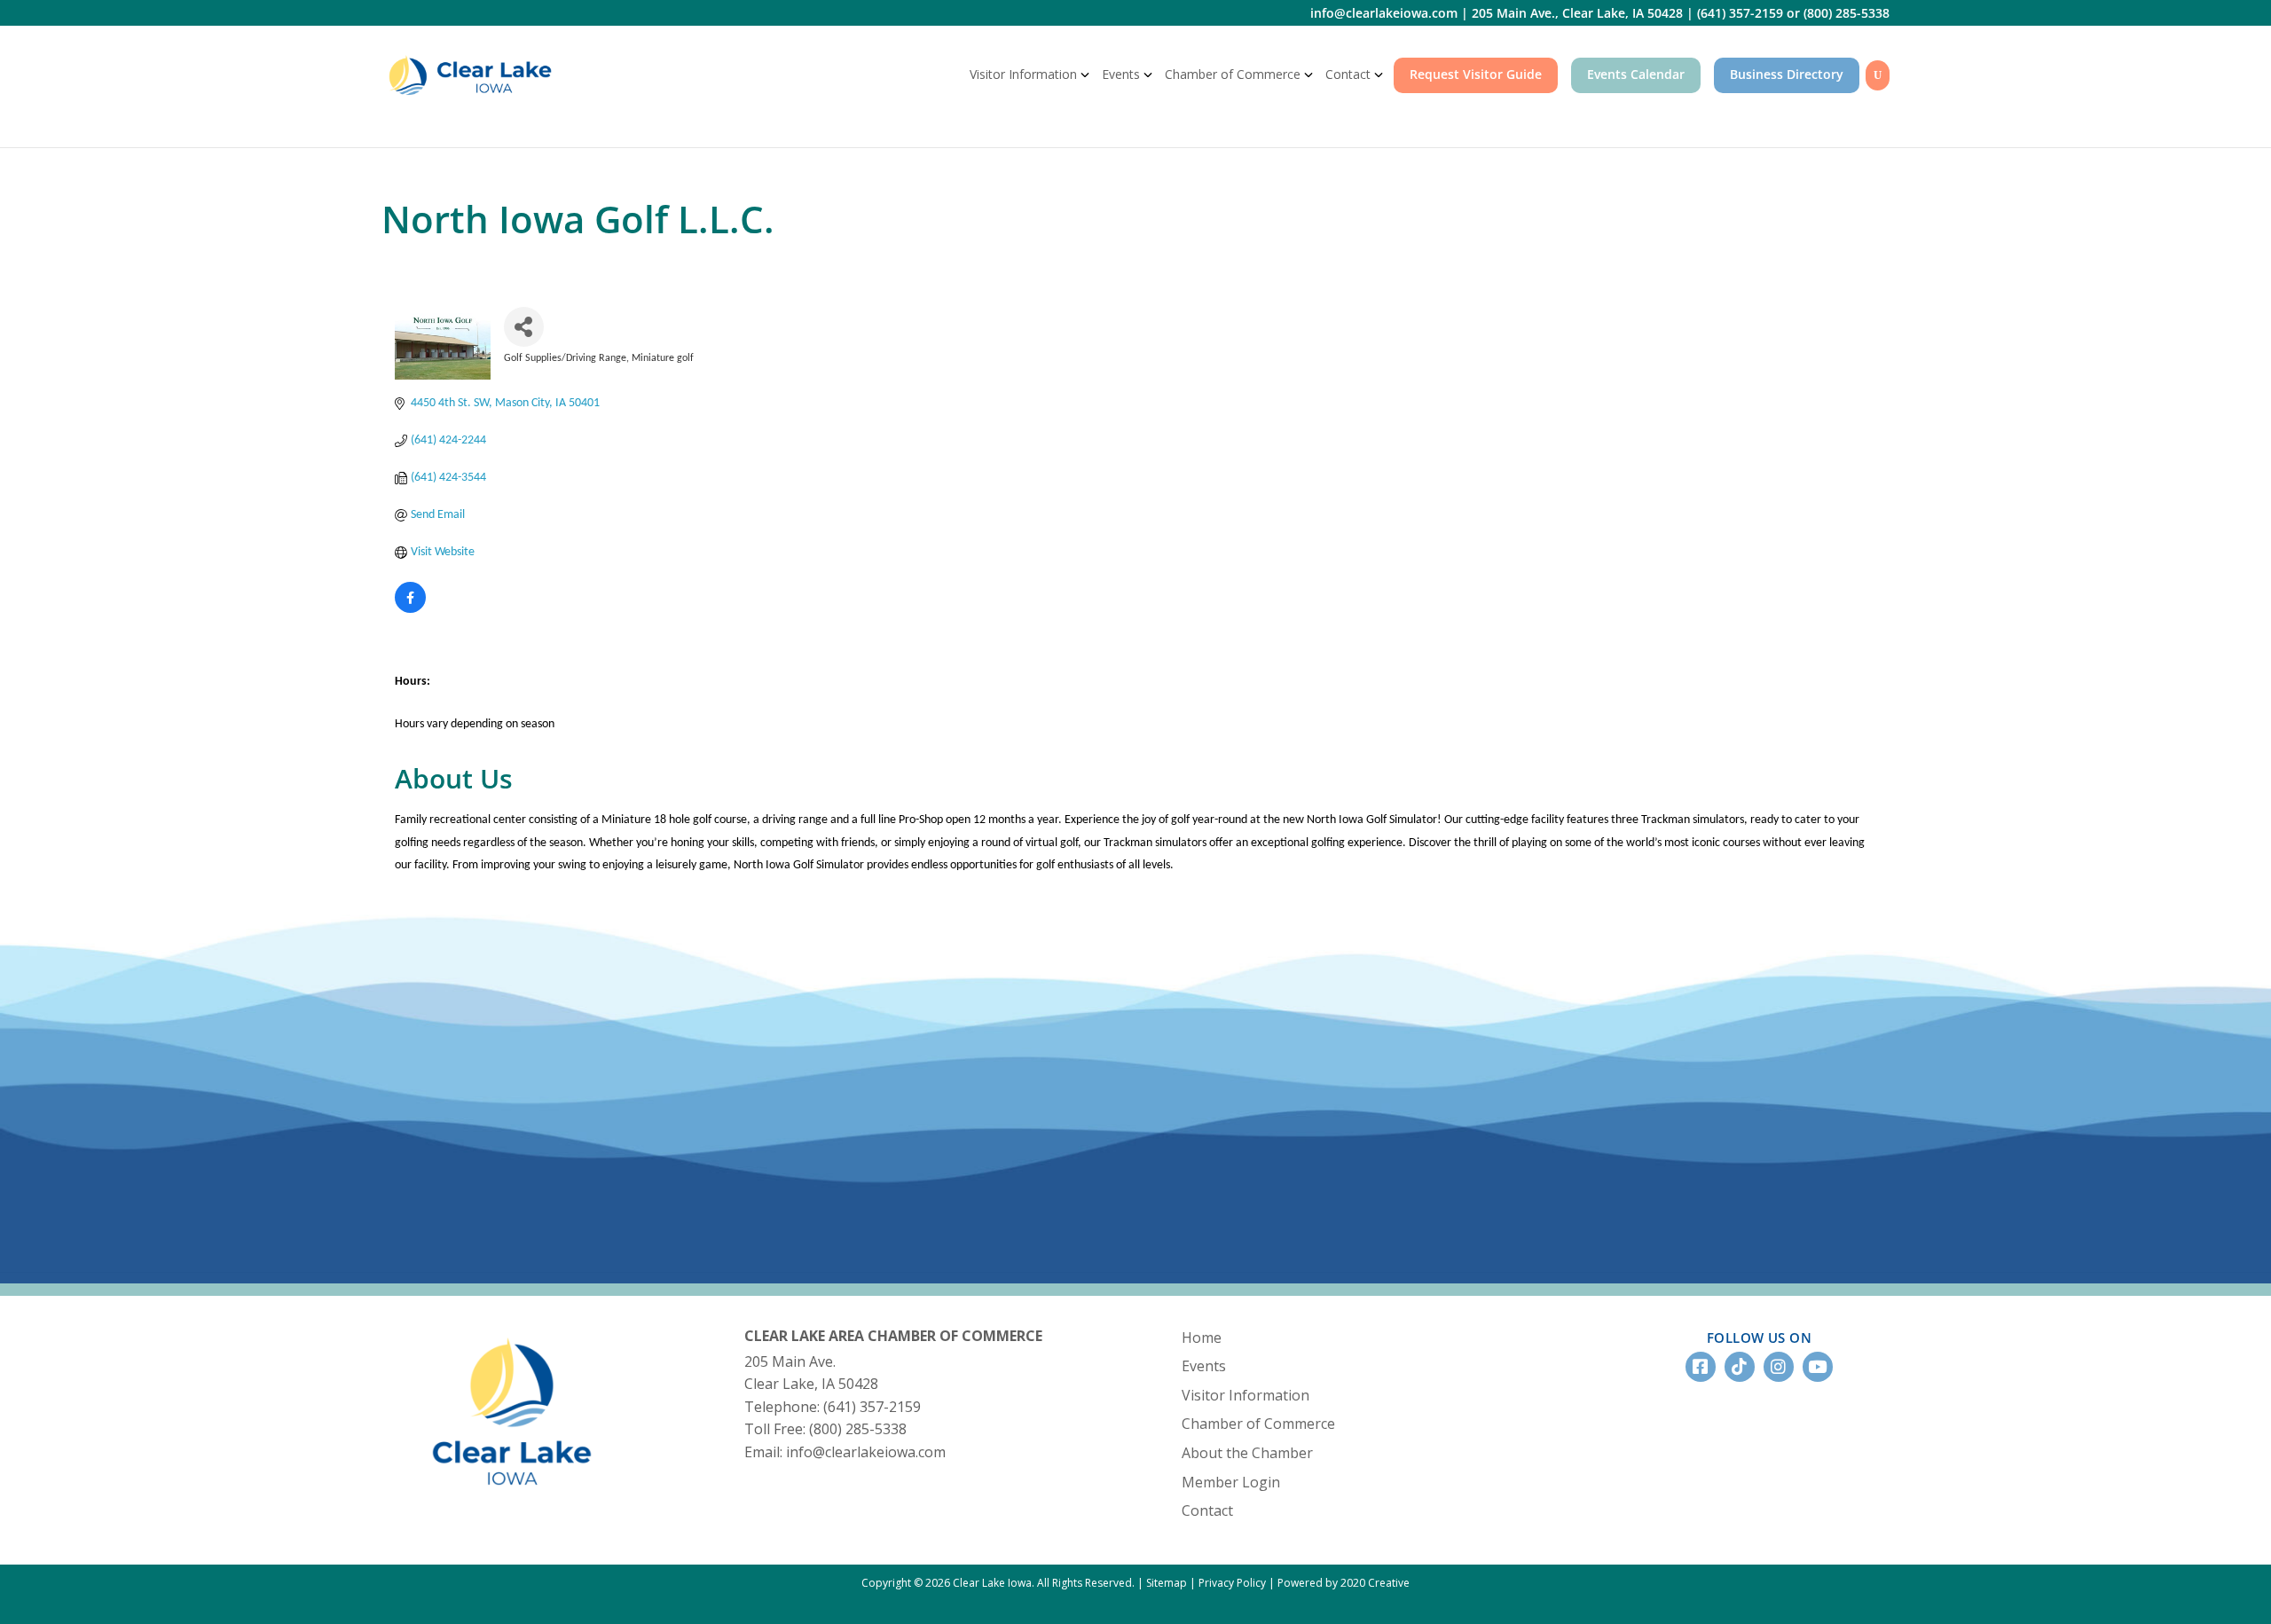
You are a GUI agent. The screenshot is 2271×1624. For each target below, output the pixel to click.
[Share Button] (524, 327)
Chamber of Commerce (1233, 74)
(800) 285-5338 (1847, 13)
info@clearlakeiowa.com (1384, 13)
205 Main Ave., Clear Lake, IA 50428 (1577, 13)
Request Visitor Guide (1476, 74)
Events (1121, 74)
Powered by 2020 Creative (1344, 1583)
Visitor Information (1023, 74)
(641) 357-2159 (1740, 13)
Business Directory (1787, 74)
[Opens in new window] (410, 610)
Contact (1348, 74)
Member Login (1231, 1482)
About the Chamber (1247, 1453)
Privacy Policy (1232, 1583)
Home (1202, 1338)
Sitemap (1167, 1583)
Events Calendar (1636, 74)
